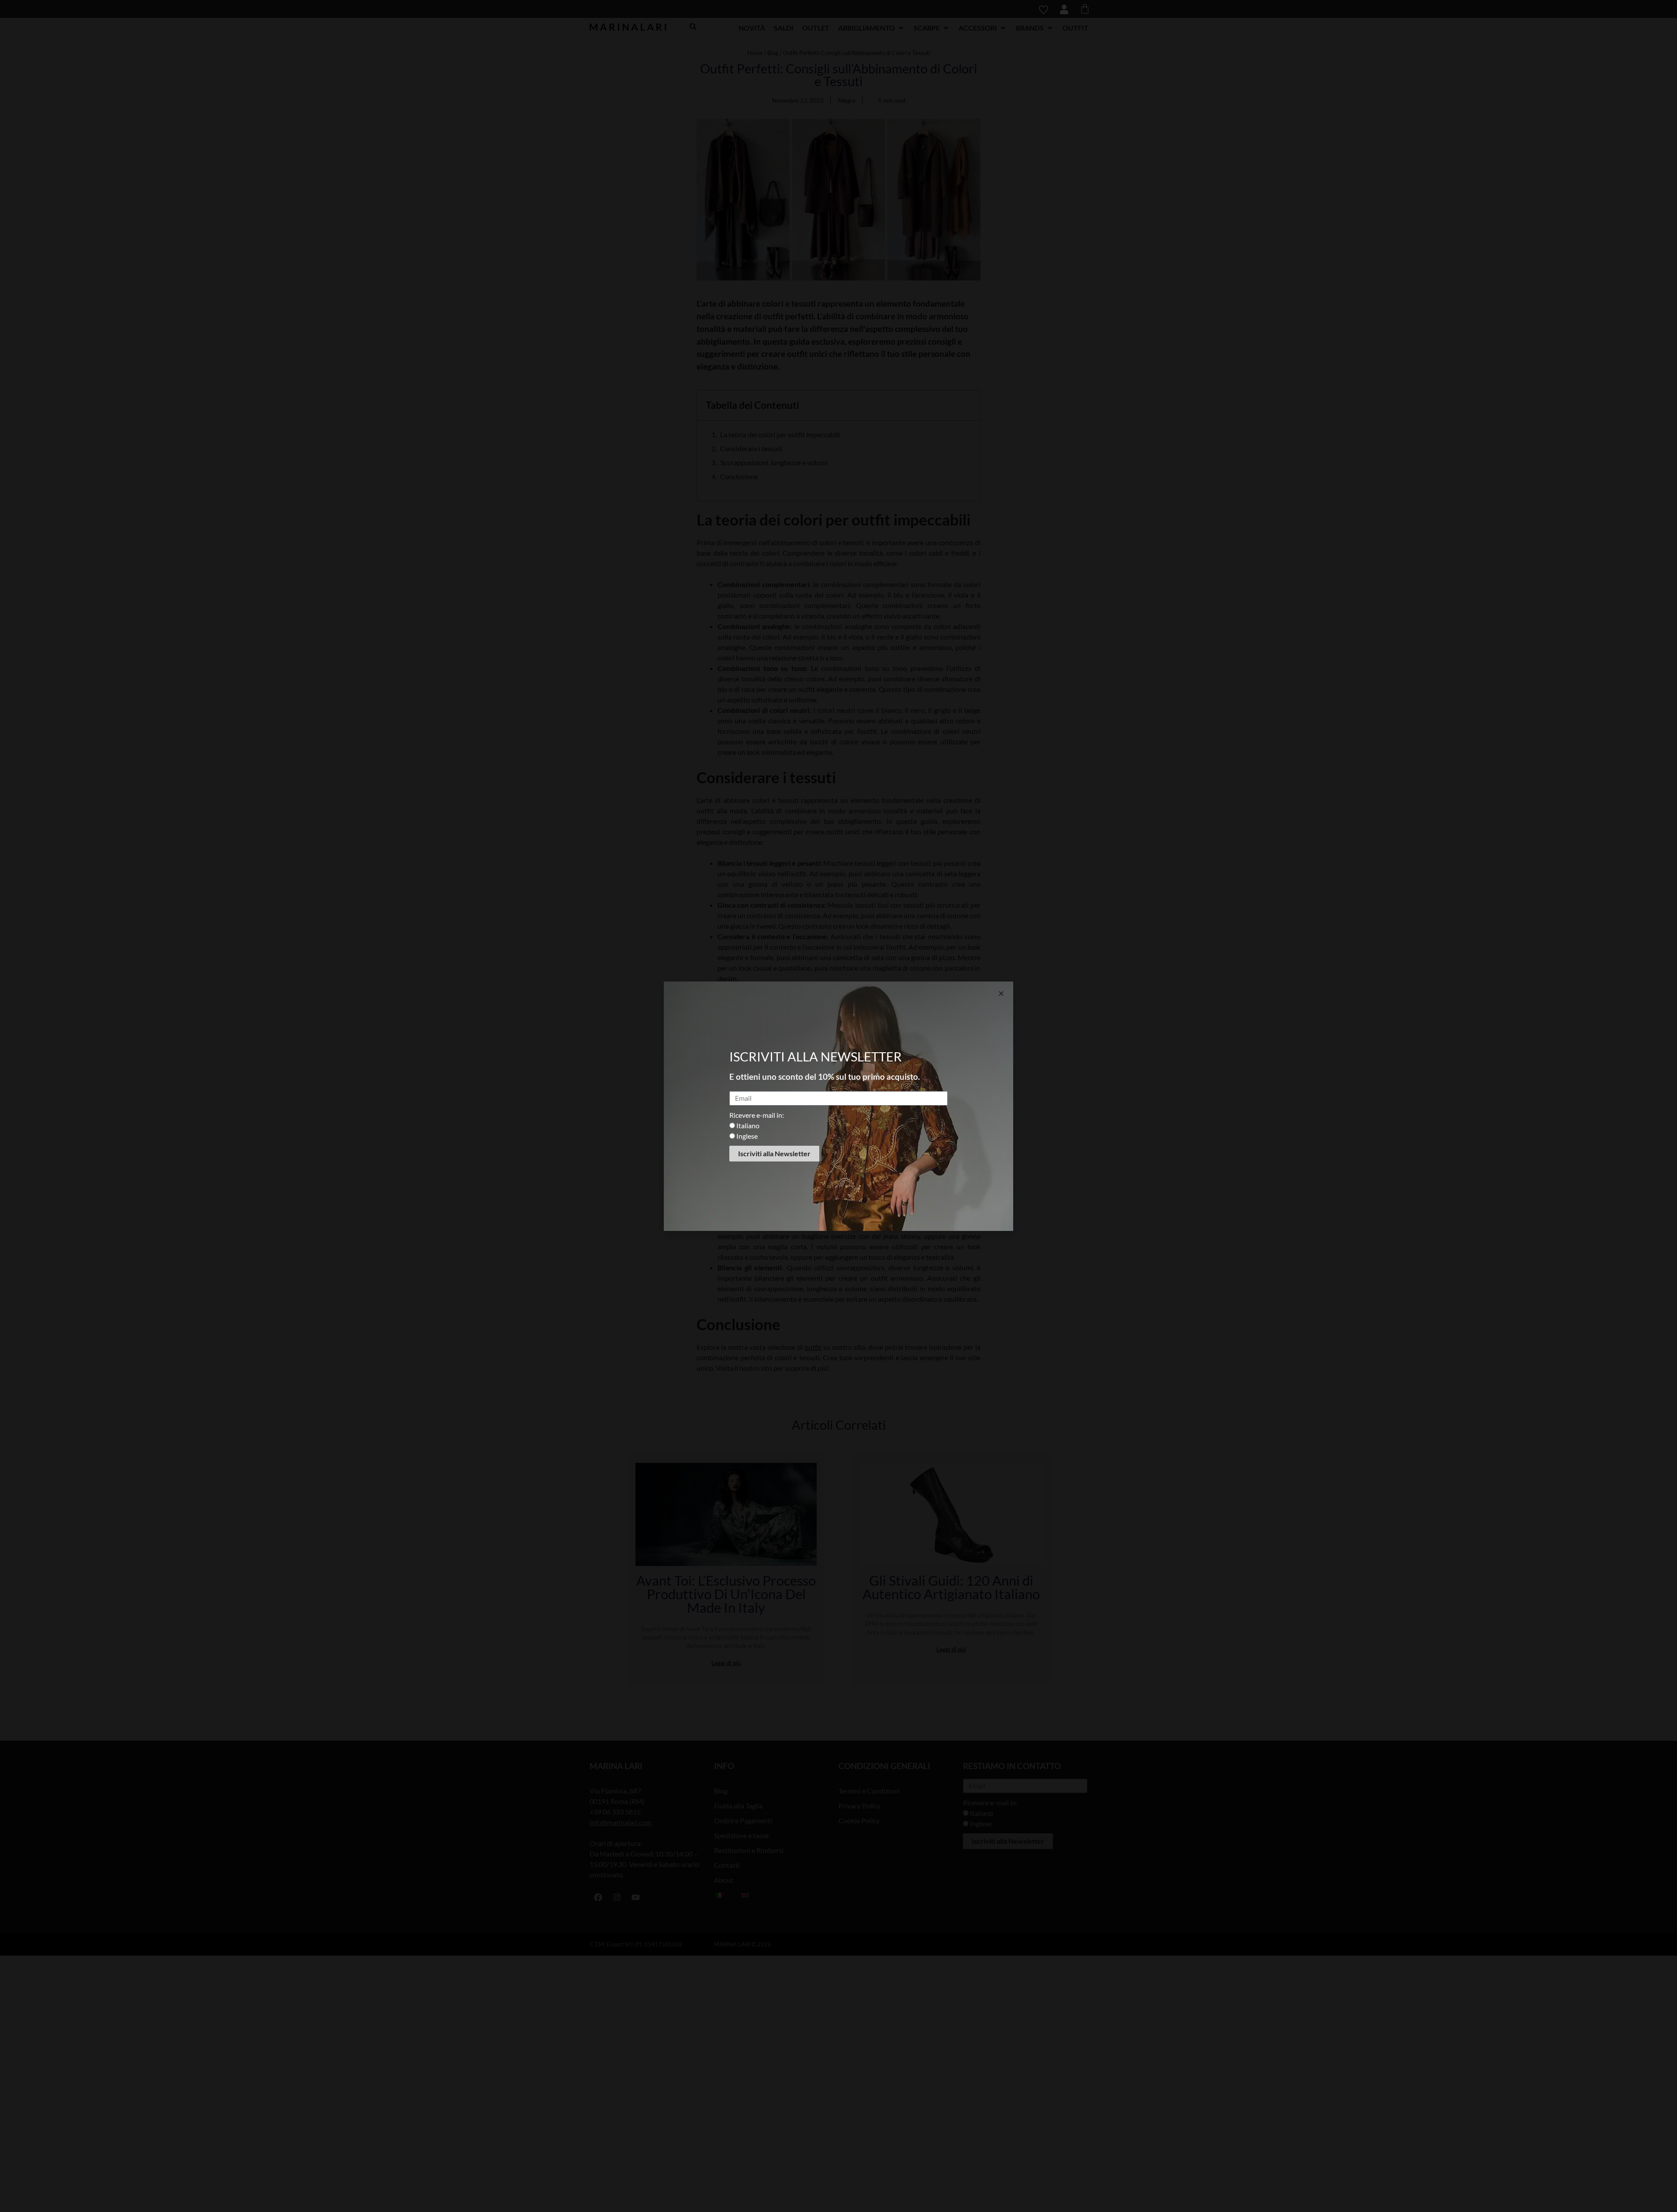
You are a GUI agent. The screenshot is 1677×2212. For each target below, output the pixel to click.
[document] (838, 1106)
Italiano (748, 1125)
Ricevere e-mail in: (757, 1115)
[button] (1001, 994)
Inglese (747, 1136)
